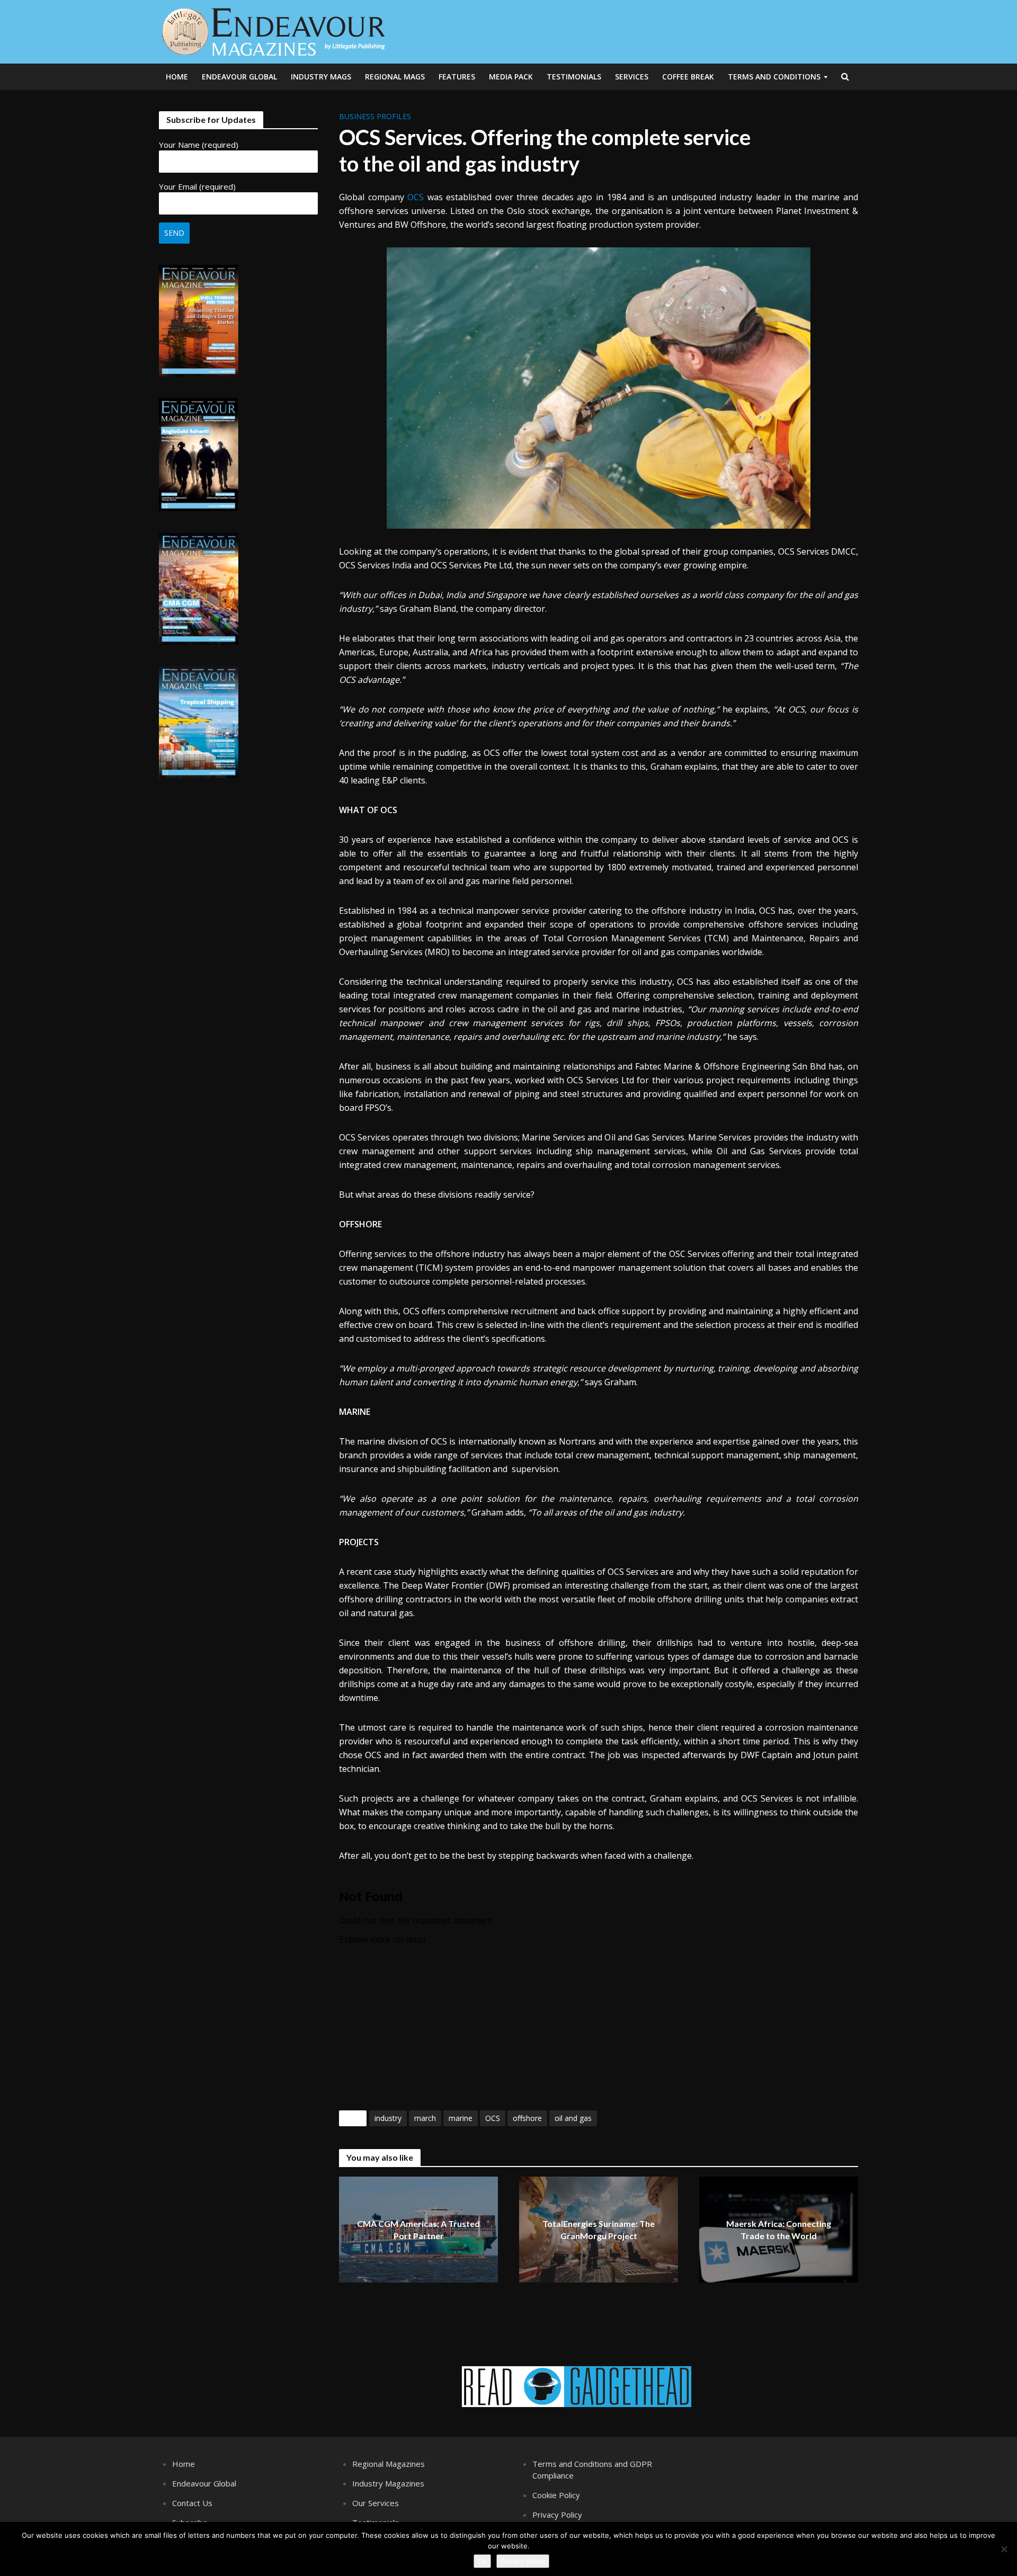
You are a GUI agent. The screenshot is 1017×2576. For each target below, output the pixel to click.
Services (632, 77)
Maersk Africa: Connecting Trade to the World (779, 2230)
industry (388, 2118)
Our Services (376, 2503)
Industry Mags (321, 77)
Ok (482, 2561)
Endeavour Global (239, 77)
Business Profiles (375, 116)
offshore (527, 2118)
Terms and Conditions (774, 77)
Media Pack (511, 77)
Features (457, 77)
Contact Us (192, 2503)
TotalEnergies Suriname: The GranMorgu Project (599, 2230)
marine (461, 2118)
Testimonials (574, 77)
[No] (1004, 2549)
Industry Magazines (388, 2483)
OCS (417, 197)
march (425, 2118)
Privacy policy (523, 2561)
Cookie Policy (556, 2495)
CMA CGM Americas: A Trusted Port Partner (418, 2230)
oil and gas (573, 2118)
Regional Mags (395, 77)
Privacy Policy (557, 2515)
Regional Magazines (389, 2464)
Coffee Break (688, 77)
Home (177, 77)
